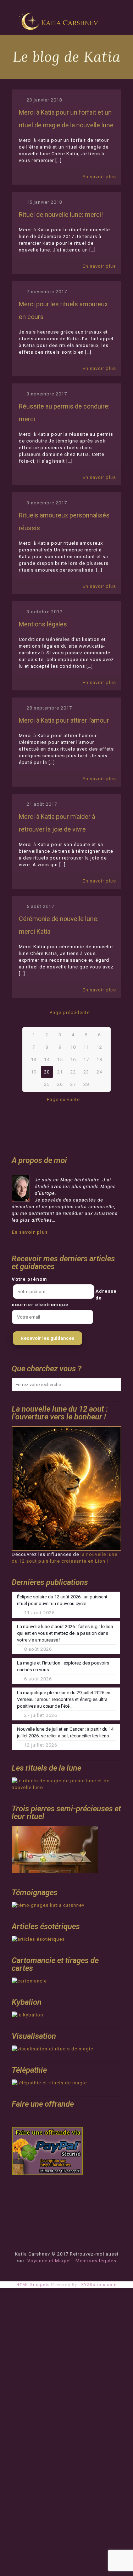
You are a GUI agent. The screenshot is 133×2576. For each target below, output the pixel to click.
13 (34, 1060)
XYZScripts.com (99, 2285)
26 (60, 1084)
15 (60, 1060)
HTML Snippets (33, 2285)
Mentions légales (43, 624)
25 (47, 1084)
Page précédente (70, 1012)
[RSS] (71, 2271)
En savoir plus (99, 177)
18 (99, 1060)
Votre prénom (29, 1279)
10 (73, 1047)
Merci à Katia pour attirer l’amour (64, 720)
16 (73, 1060)
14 (47, 1060)
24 (99, 1072)
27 (73, 1084)
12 (99, 1047)
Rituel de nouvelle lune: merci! (61, 215)
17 (86, 1060)
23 (86, 1072)
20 (47, 1072)
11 (86, 1047)
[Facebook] (62, 2271)
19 (34, 1072)
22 (73, 1072)
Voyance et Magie (48, 2261)
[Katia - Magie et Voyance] (60, 18)
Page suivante (63, 1099)
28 (86, 1084)
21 (60, 1072)
